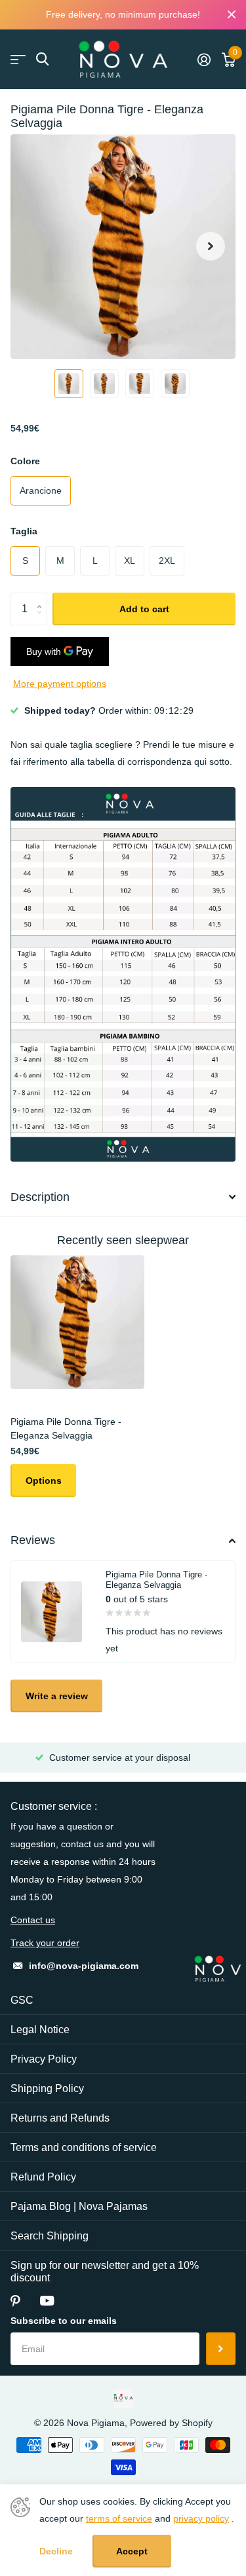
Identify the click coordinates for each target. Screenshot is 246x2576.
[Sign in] (204, 60)
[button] (211, 247)
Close (232, 15)
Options (44, 1481)
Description (40, 1197)
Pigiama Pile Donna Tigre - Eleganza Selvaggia (66, 1428)
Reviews (33, 1540)
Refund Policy (43, 2177)
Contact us (33, 1920)
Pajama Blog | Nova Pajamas (79, 2206)
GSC (22, 2000)
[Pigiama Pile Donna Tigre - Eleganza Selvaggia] (77, 1322)
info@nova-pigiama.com (84, 1966)
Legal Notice (40, 2030)
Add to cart (144, 609)
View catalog (18, 59)
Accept (132, 2551)
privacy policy (201, 2518)
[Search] (42, 59)
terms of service (119, 2518)
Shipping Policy (47, 2088)
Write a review (57, 1696)
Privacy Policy (44, 2059)
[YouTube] (47, 2301)
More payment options (60, 684)
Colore (25, 461)
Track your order (45, 1943)
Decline (56, 2551)
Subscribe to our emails (64, 2321)
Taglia (24, 531)
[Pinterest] (15, 2301)
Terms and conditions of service (84, 2147)
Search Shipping (50, 2236)
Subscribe (221, 2349)
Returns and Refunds (60, 2118)
